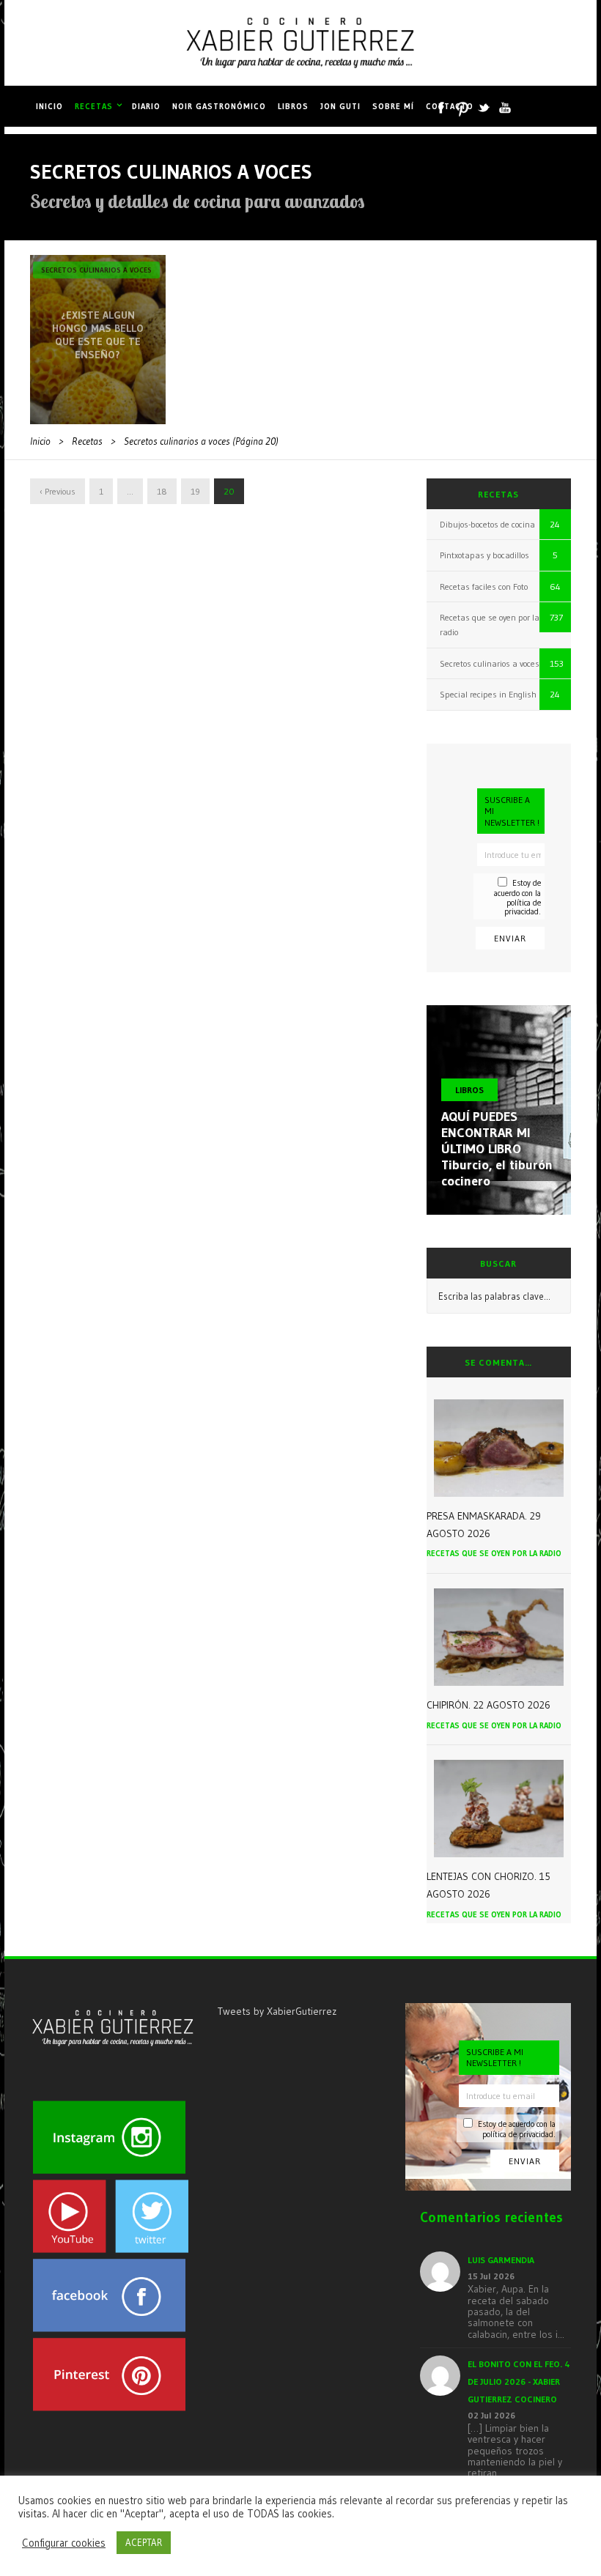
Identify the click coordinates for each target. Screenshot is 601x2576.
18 (162, 491)
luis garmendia (501, 2260)
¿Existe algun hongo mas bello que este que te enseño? (98, 335)
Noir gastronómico (219, 106)
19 (195, 491)
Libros (293, 106)
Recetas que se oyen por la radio (494, 1553)
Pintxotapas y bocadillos (484, 555)
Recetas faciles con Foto (484, 586)
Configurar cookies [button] (64, 2543)
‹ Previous (58, 491)
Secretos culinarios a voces (96, 270)
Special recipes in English (488, 694)
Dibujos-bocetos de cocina (487, 524)
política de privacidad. (523, 907)
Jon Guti (340, 106)
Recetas (94, 106)
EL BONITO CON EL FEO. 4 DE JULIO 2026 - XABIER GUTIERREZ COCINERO (519, 2381)
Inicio (49, 106)
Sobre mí (393, 106)
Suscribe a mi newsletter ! (512, 811)
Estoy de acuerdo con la (517, 897)
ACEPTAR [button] (144, 2542)
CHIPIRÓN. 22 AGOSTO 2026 (488, 1705)
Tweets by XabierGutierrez (277, 2011)
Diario (146, 106)
